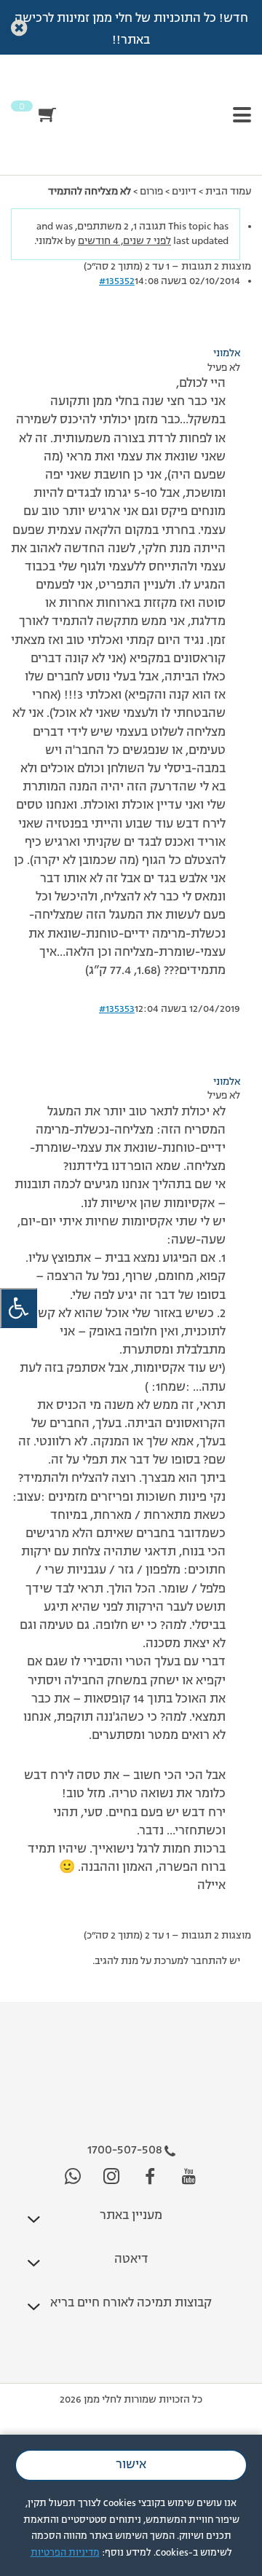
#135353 (117, 1009)
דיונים (184, 192)
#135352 (117, 281)
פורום (151, 192)
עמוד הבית (228, 192)
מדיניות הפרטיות (65, 2553)
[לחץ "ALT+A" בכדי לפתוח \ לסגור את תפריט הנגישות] (19, 1308)
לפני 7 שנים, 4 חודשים (124, 241)
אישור (131, 2465)
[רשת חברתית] (189, 2177)
